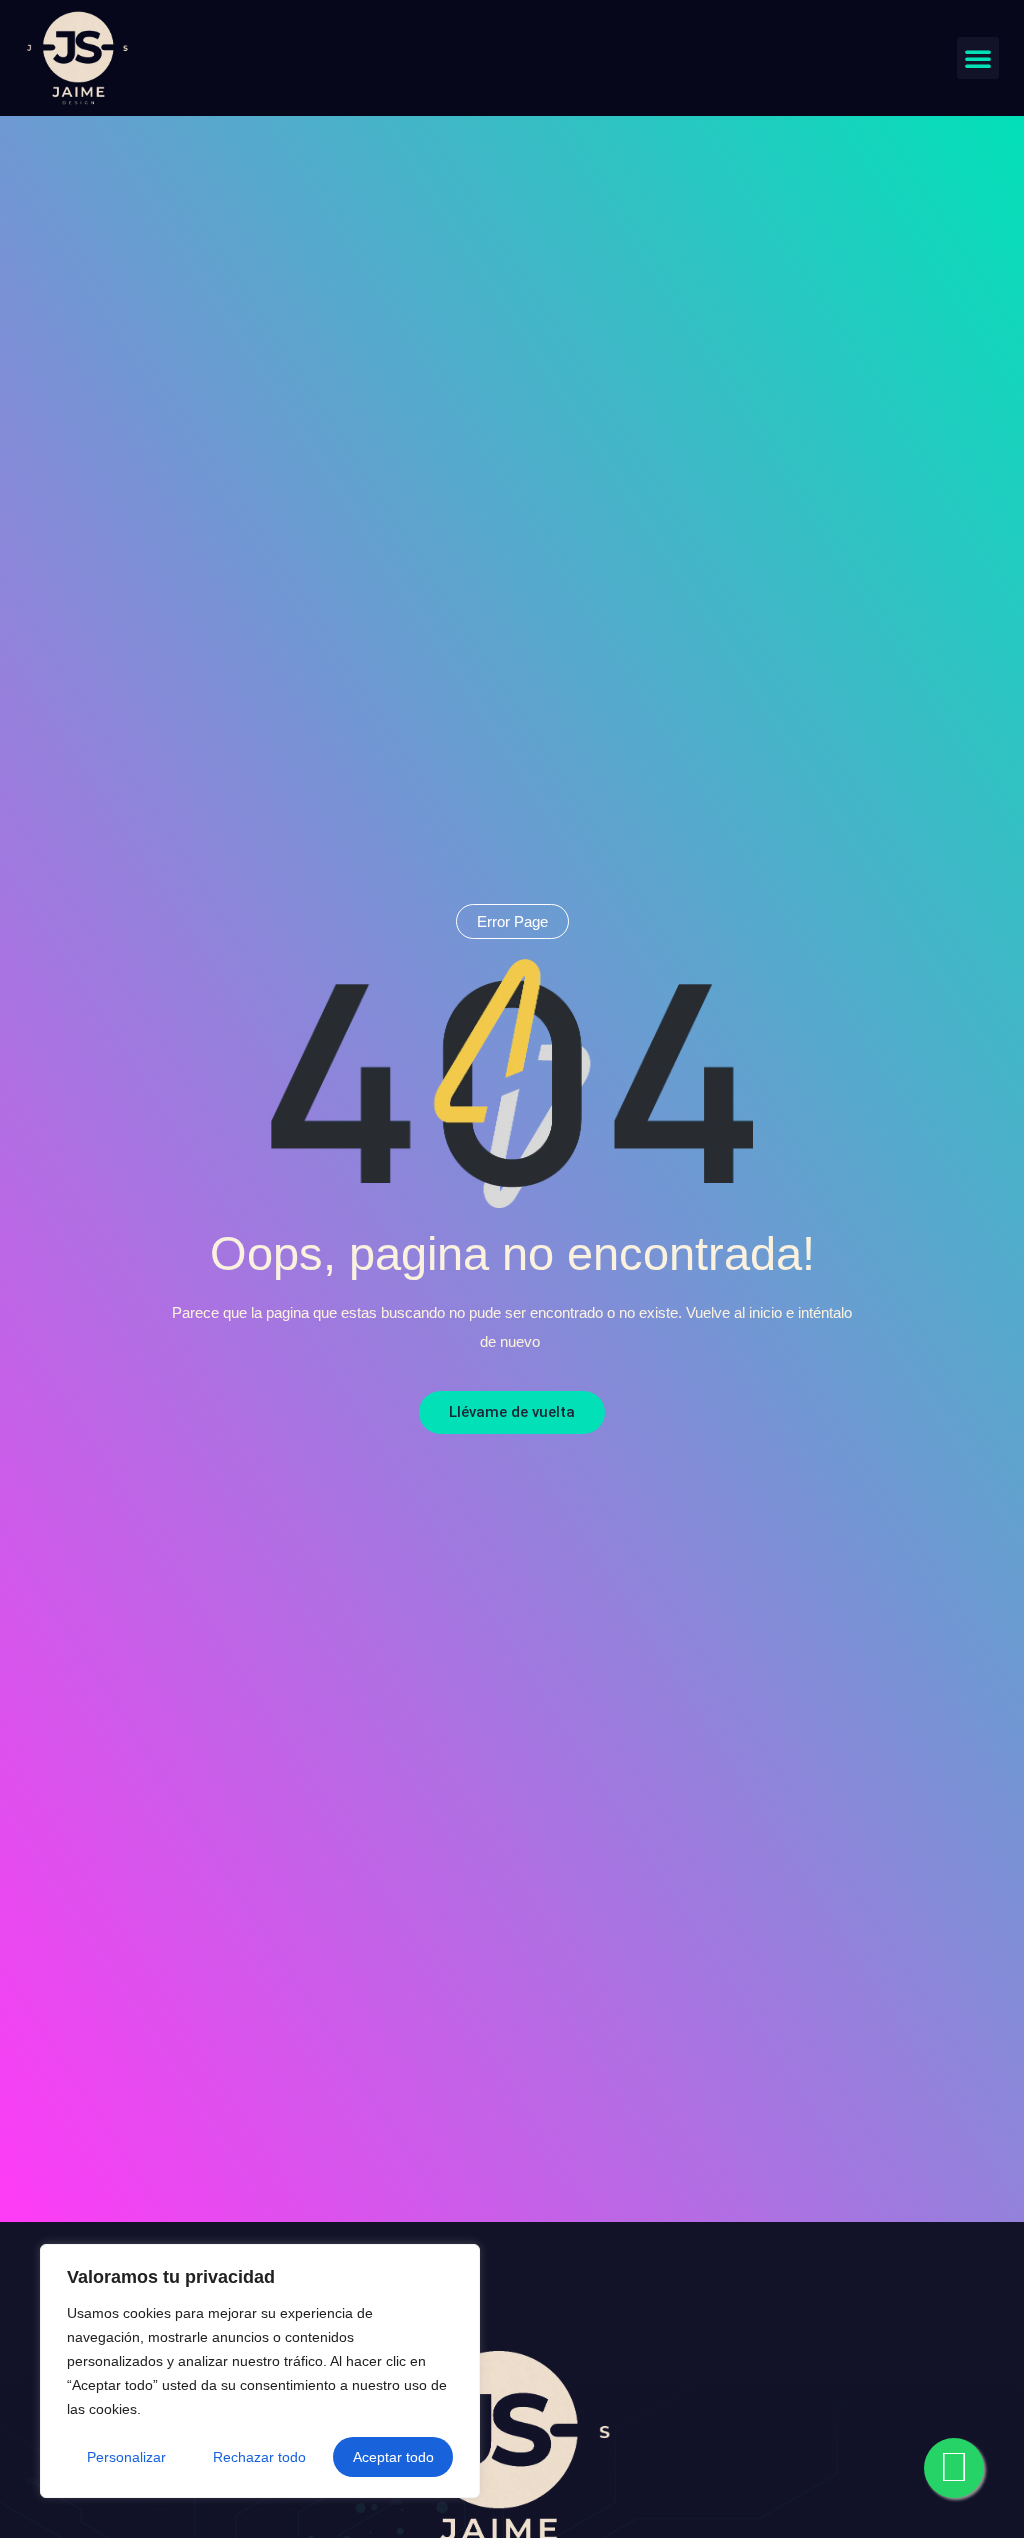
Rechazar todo (259, 2457)
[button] (978, 58)
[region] (260, 2371)
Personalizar (126, 2457)
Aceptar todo (393, 2457)
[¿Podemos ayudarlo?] (954, 2468)
